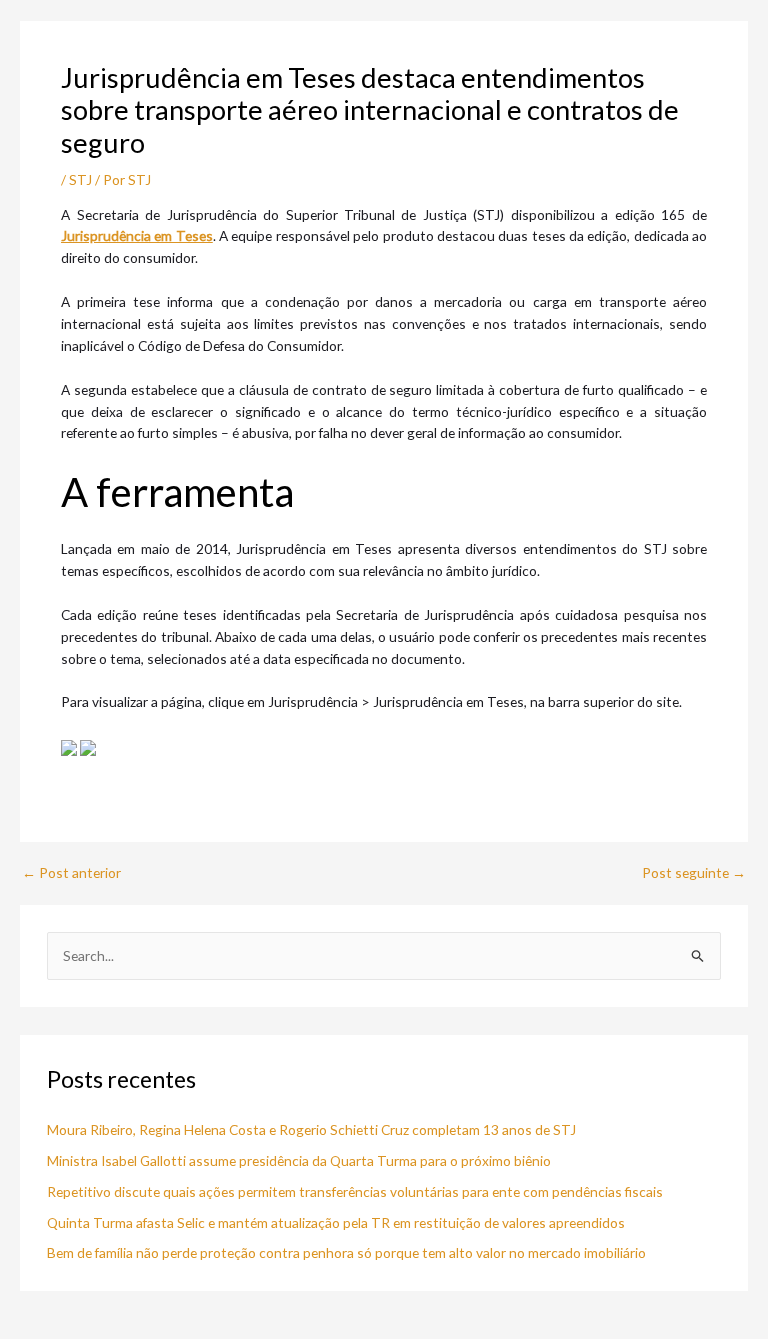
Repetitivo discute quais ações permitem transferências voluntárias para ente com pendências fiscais (355, 1191)
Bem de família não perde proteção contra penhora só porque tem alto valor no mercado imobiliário (346, 1252)
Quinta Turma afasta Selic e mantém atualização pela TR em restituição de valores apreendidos (336, 1222)
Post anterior (71, 873)
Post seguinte (694, 873)
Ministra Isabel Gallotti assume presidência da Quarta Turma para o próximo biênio (299, 1160)
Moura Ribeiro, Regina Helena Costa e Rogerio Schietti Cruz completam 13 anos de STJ (311, 1129)
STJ (80, 179)
